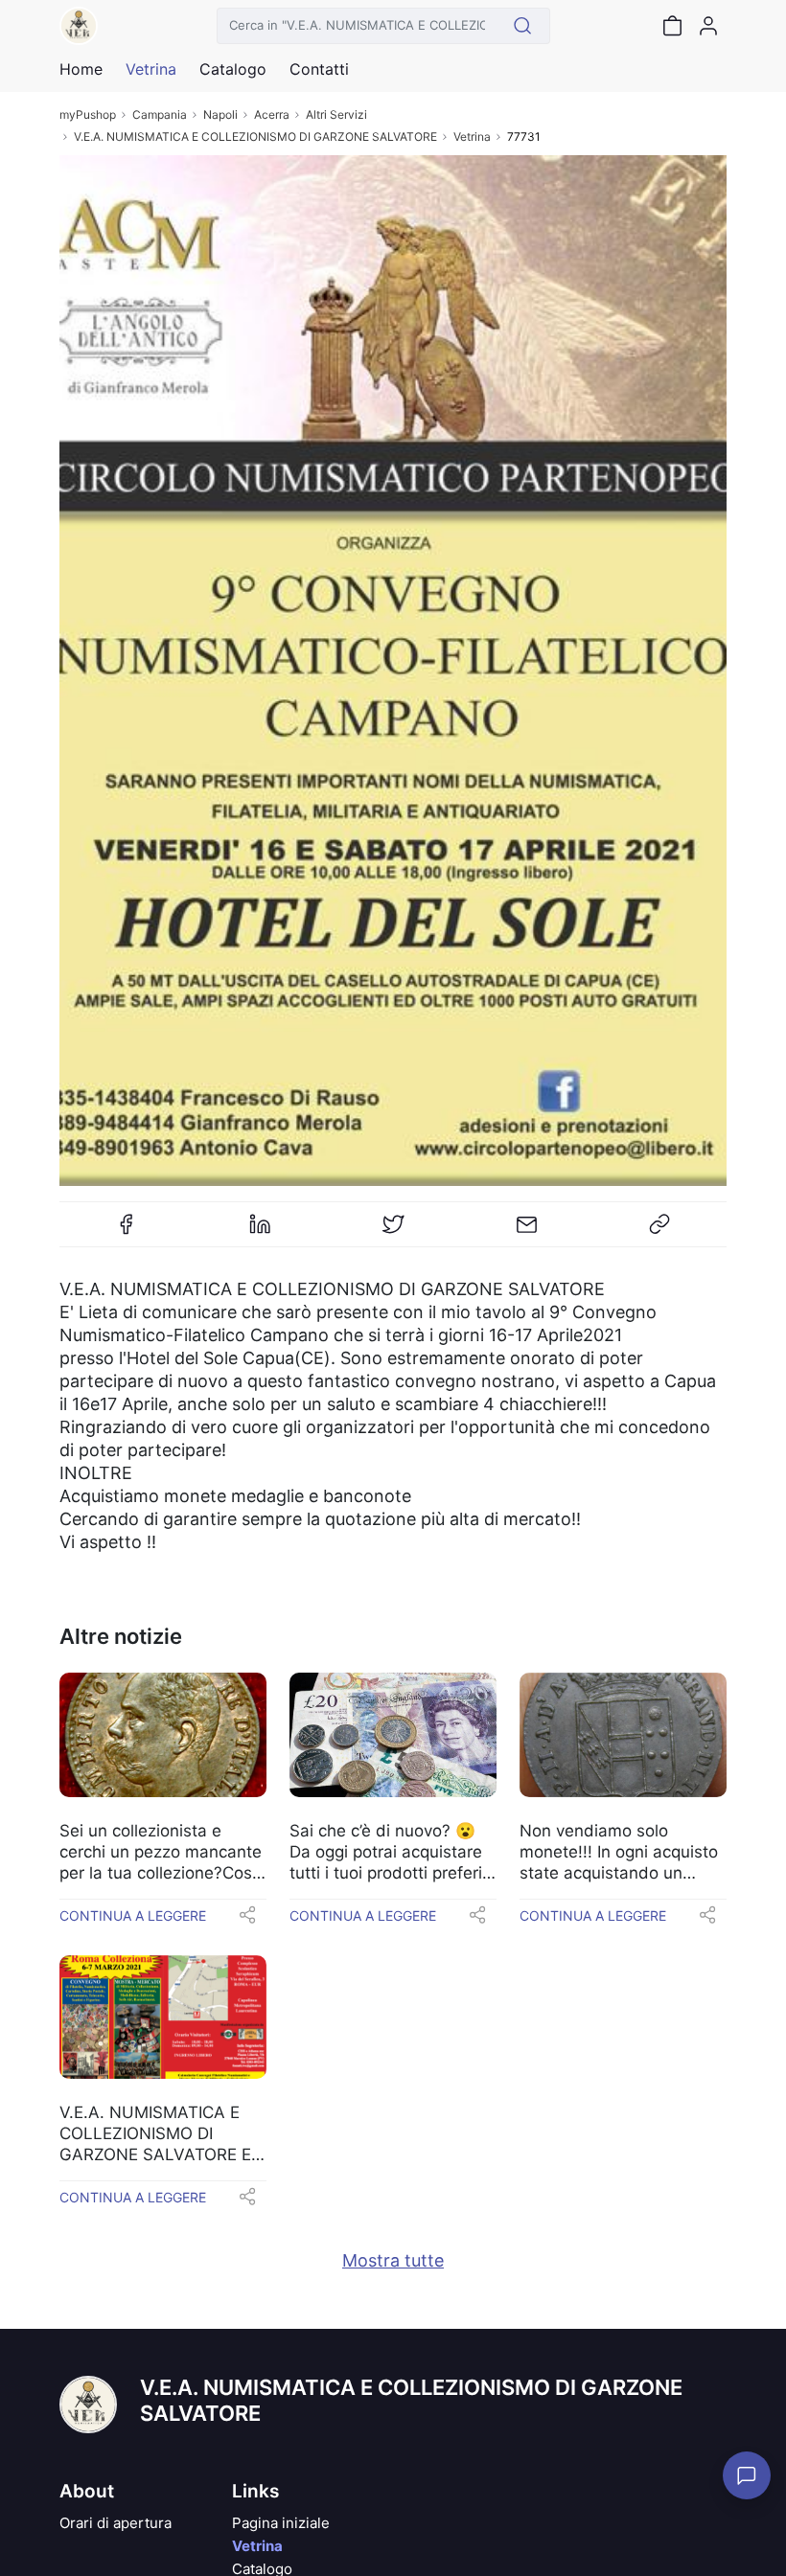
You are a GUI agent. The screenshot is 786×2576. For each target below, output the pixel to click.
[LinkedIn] (260, 1232)
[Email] (526, 1232)
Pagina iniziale (281, 2523)
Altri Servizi (336, 114)
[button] (247, 1921)
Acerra (272, 114)
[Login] (708, 26)
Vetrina (472, 137)
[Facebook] (127, 1232)
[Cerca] (523, 26)
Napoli (220, 114)
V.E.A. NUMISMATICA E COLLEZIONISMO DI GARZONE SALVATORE (255, 137)
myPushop (88, 114)
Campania (160, 114)
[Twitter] (393, 1232)
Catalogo (233, 69)
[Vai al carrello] (672, 26)
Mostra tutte (393, 2260)
